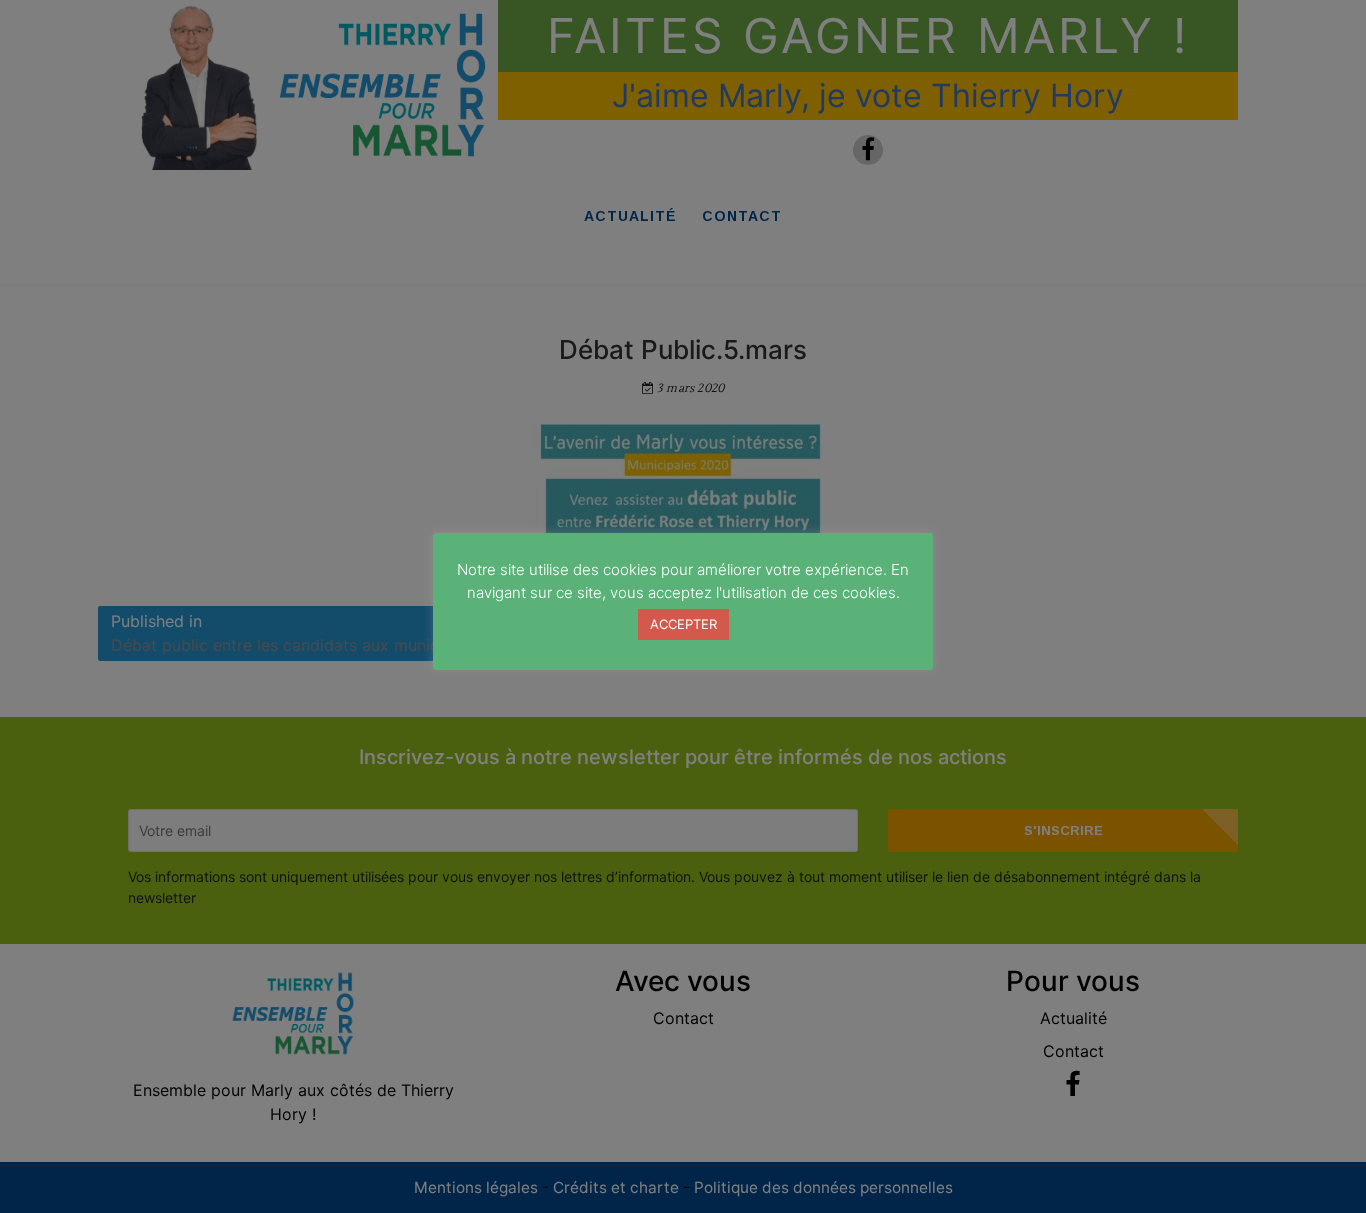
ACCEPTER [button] (683, 624)
